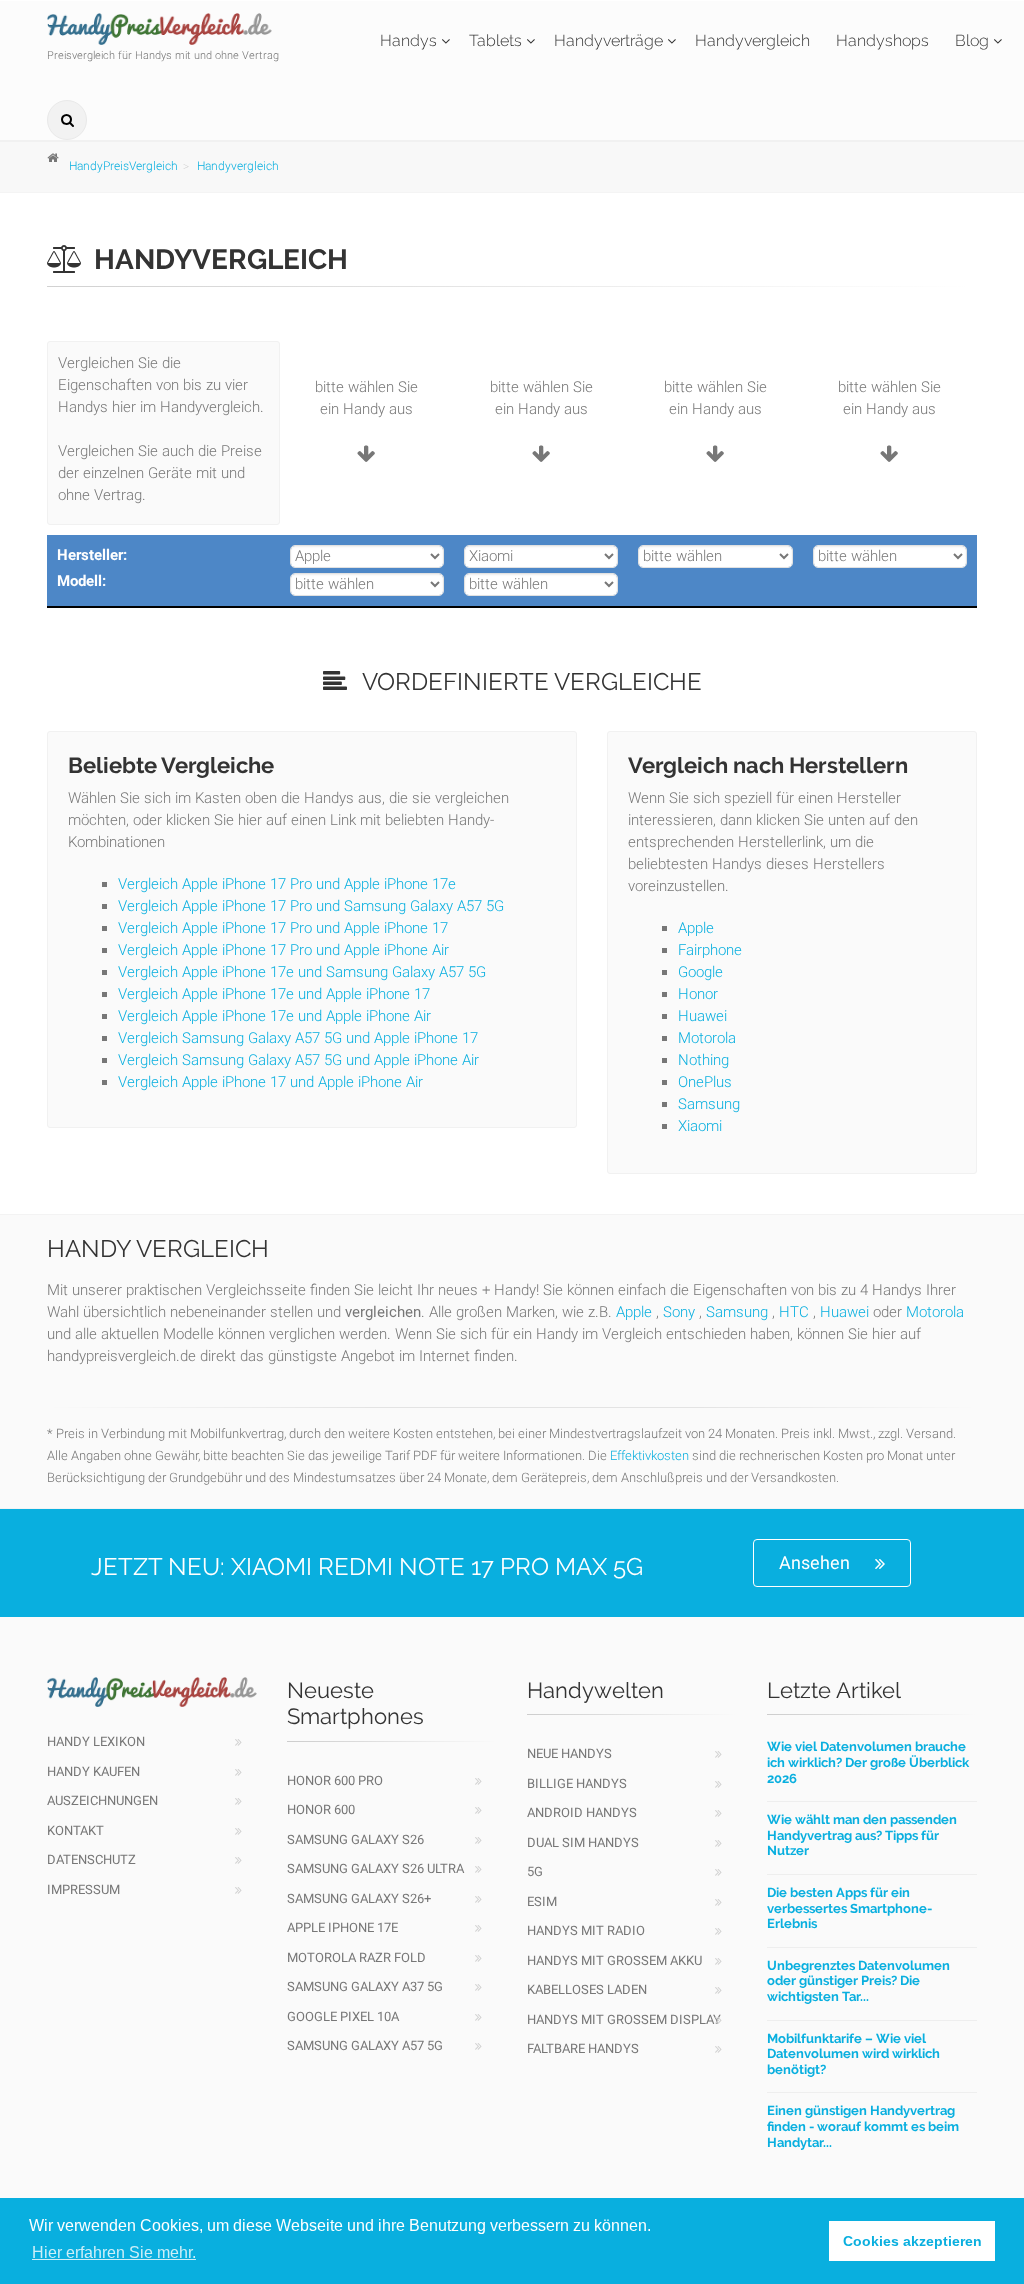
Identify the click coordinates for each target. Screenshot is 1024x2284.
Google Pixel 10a (343, 2016)
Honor (698, 994)
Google (700, 972)
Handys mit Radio (586, 1930)
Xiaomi (700, 1126)
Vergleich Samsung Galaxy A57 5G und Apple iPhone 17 (298, 1038)
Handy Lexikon (96, 1741)
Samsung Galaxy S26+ (359, 1898)
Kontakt (75, 1830)
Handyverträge (608, 40)
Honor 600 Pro (335, 1780)
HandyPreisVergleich (123, 166)
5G (535, 1871)
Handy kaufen (93, 1771)
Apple (696, 928)
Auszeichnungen (102, 1800)
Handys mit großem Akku (614, 1960)
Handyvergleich (752, 40)
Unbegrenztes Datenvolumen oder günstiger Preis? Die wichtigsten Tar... (858, 1981)
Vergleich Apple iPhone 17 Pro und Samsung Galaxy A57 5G (311, 906)
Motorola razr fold (356, 1957)
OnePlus (705, 1082)
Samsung (709, 1104)
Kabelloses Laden (587, 1989)
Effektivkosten (649, 1455)
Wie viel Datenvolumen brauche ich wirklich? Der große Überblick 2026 (868, 1762)
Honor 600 (321, 1809)
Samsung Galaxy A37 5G (365, 1986)
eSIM (542, 1901)
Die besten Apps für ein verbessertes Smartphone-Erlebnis (849, 1908)
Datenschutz (91, 1859)
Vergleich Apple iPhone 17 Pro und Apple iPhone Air (283, 950)
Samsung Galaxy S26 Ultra (375, 1868)
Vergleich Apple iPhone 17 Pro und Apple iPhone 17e (287, 884)
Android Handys (582, 1812)
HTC (794, 1312)
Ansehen (814, 1562)
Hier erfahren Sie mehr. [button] (114, 2252)
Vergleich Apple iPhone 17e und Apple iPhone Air (274, 1016)
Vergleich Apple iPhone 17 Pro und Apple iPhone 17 (283, 928)
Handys (408, 40)
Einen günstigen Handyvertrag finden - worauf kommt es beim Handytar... (863, 2126)
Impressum (83, 1889)
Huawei (702, 1016)
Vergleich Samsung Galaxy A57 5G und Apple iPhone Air (298, 1060)
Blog (972, 40)
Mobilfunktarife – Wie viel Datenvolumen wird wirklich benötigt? (853, 2054)
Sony (679, 1312)
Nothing (703, 1060)
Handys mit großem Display (624, 2019)
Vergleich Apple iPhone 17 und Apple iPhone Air (270, 1082)
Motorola (707, 1038)
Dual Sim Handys (583, 1842)
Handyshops (882, 40)
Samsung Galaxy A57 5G (365, 2045)
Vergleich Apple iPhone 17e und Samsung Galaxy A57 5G (302, 972)
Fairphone (710, 950)
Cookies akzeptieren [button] (912, 2241)
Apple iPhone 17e (342, 1927)
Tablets (495, 40)
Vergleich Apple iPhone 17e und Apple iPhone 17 (274, 994)
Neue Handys (569, 1753)
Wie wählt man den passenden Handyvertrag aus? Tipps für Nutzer (862, 1835)
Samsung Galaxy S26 (355, 1839)
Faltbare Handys (583, 2048)
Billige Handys (577, 1783)
